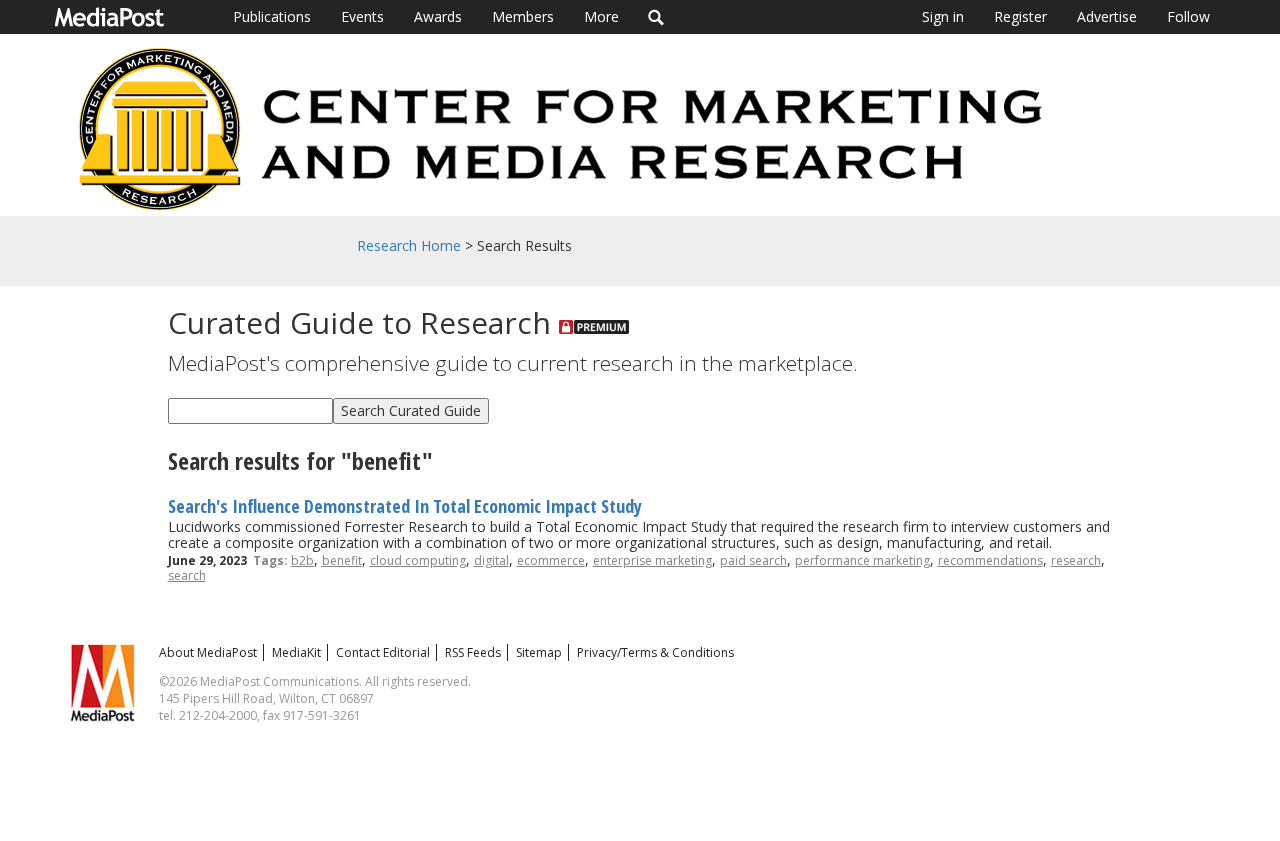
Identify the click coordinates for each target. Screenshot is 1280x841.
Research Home (409, 245)
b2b (302, 560)
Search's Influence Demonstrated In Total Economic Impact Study (405, 506)
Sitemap (539, 652)
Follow (1188, 16)
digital (491, 560)
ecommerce (551, 560)
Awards (438, 16)
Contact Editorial (383, 652)
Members (523, 16)
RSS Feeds (473, 652)
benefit (342, 560)
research (1076, 560)
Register (1020, 16)
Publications (272, 16)
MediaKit (296, 652)
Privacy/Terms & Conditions (655, 652)
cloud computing (418, 560)
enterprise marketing (652, 560)
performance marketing (862, 560)
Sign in (943, 16)
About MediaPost (208, 652)
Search (656, 17)
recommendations (990, 560)
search (187, 575)
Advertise (1107, 16)
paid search (753, 560)
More (601, 16)
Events (362, 16)
